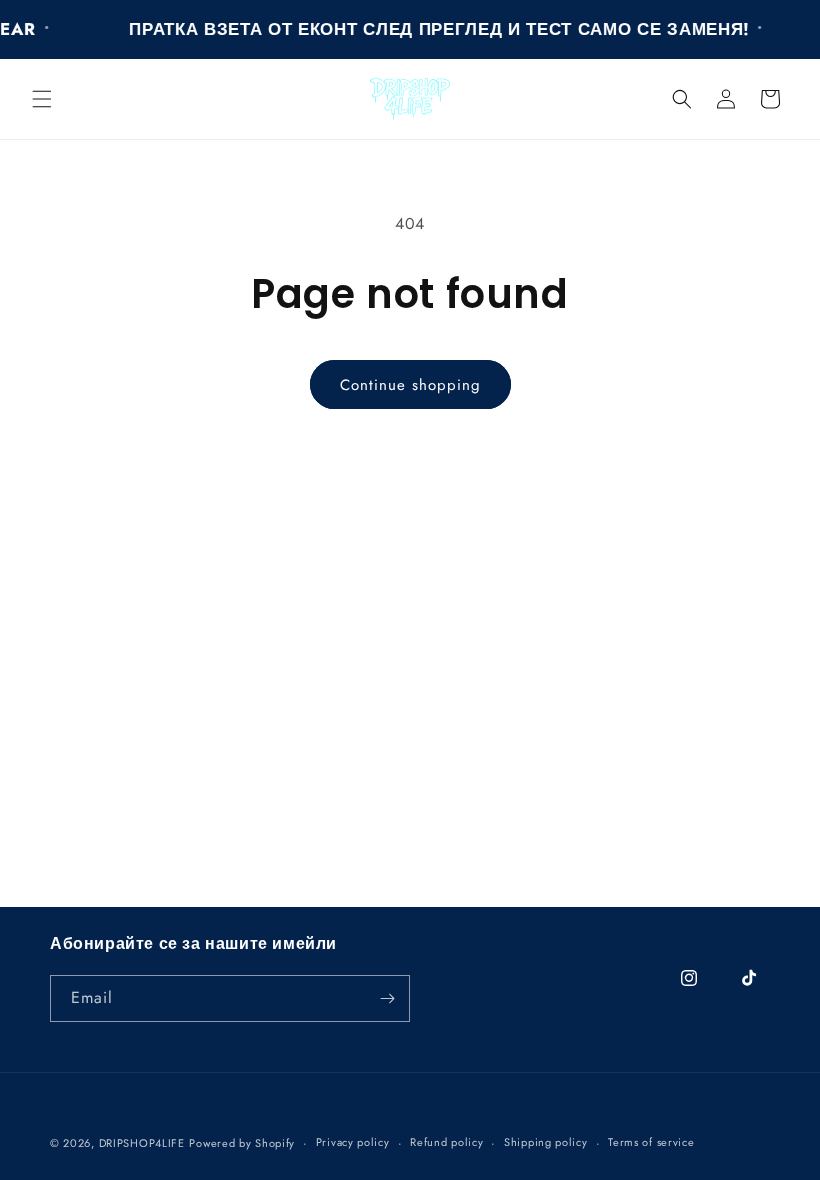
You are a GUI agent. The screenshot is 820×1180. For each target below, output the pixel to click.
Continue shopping (410, 385)
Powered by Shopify (242, 1143)
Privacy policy (353, 1142)
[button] (42, 99)
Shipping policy (546, 1142)
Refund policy (446, 1142)
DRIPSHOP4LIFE (142, 1143)
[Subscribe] (387, 998)
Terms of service (651, 1142)
